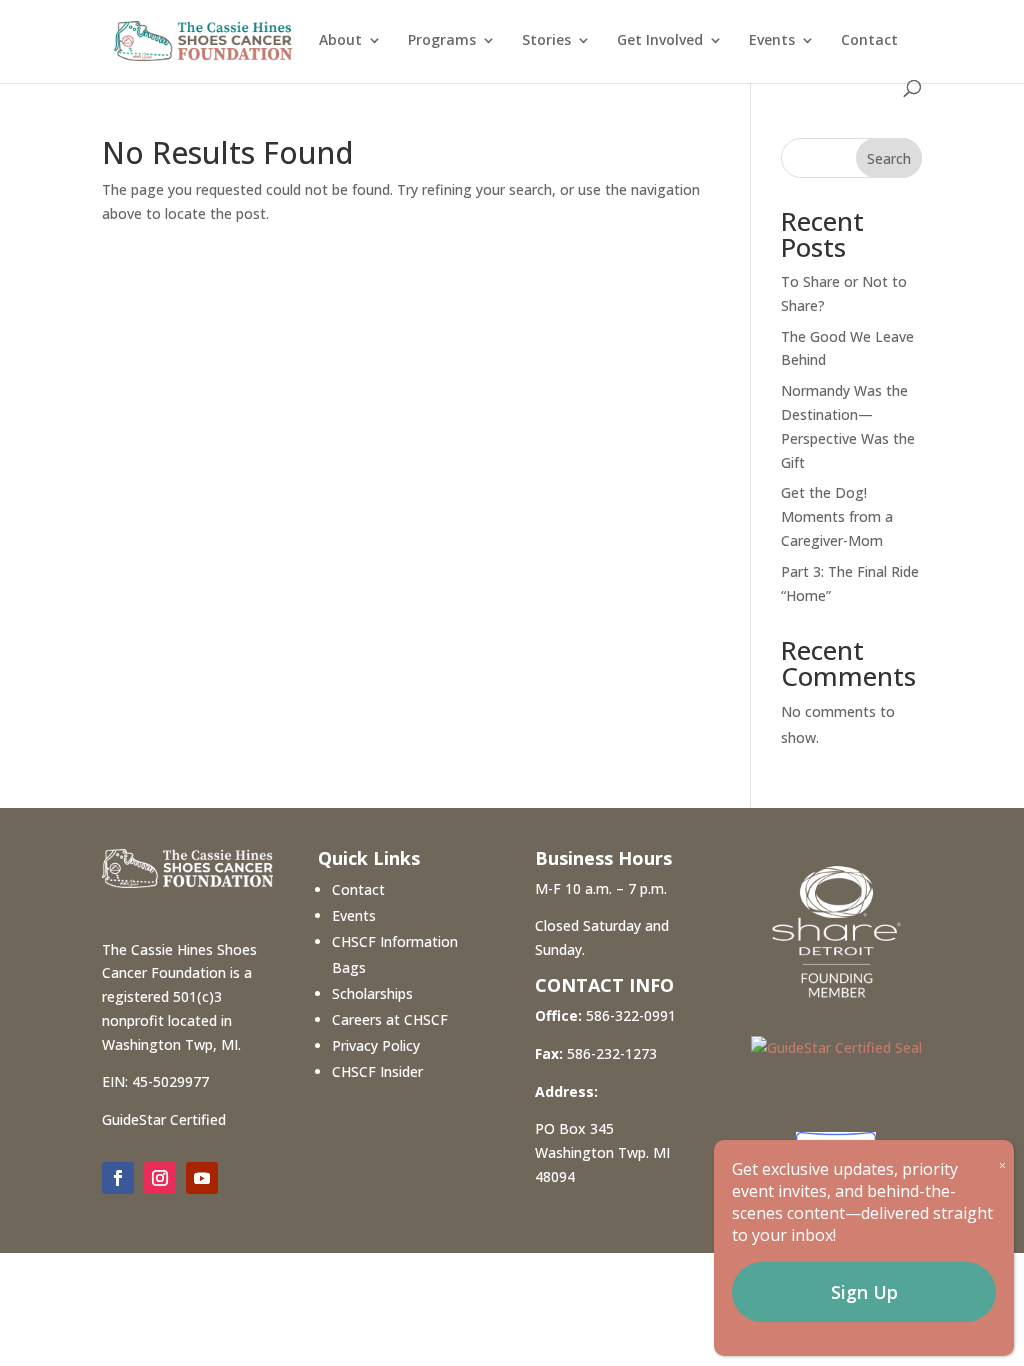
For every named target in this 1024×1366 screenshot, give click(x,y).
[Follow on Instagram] (160, 1178)
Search (889, 158)
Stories (546, 41)
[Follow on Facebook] (118, 1178)
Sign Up (864, 1292)
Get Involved (660, 41)
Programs (442, 41)
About (340, 41)
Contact (869, 41)
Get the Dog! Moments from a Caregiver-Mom (837, 516)
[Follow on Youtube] (202, 1178)
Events (772, 41)
